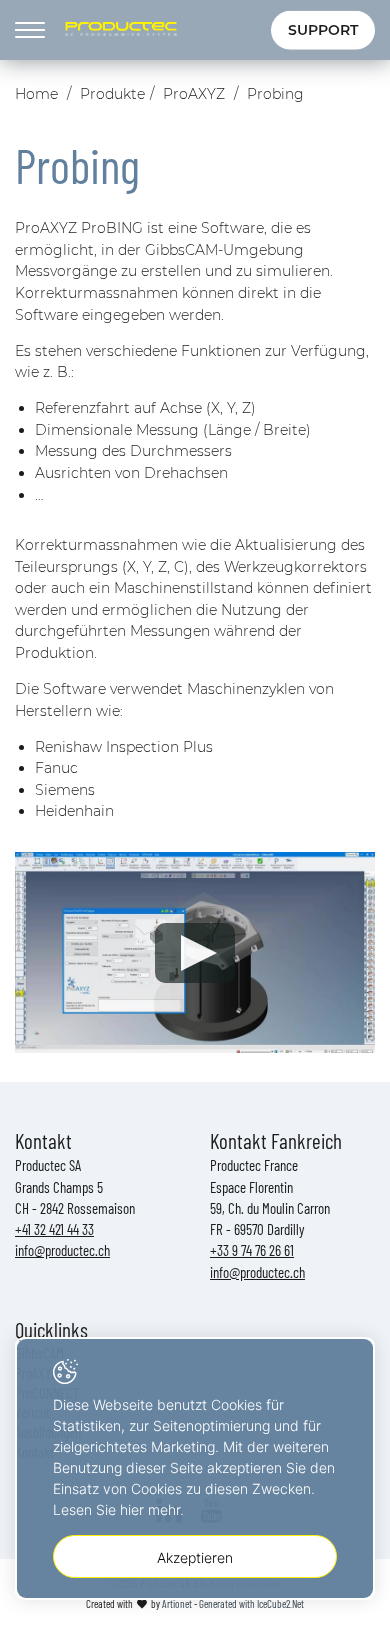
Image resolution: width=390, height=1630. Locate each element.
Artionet (177, 1603)
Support (323, 30)
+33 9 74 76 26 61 (252, 1250)
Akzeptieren (195, 1557)
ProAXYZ (194, 94)
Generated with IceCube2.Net (251, 1603)
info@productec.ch (62, 1250)
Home (36, 94)
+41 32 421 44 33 (54, 1229)
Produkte (112, 94)
